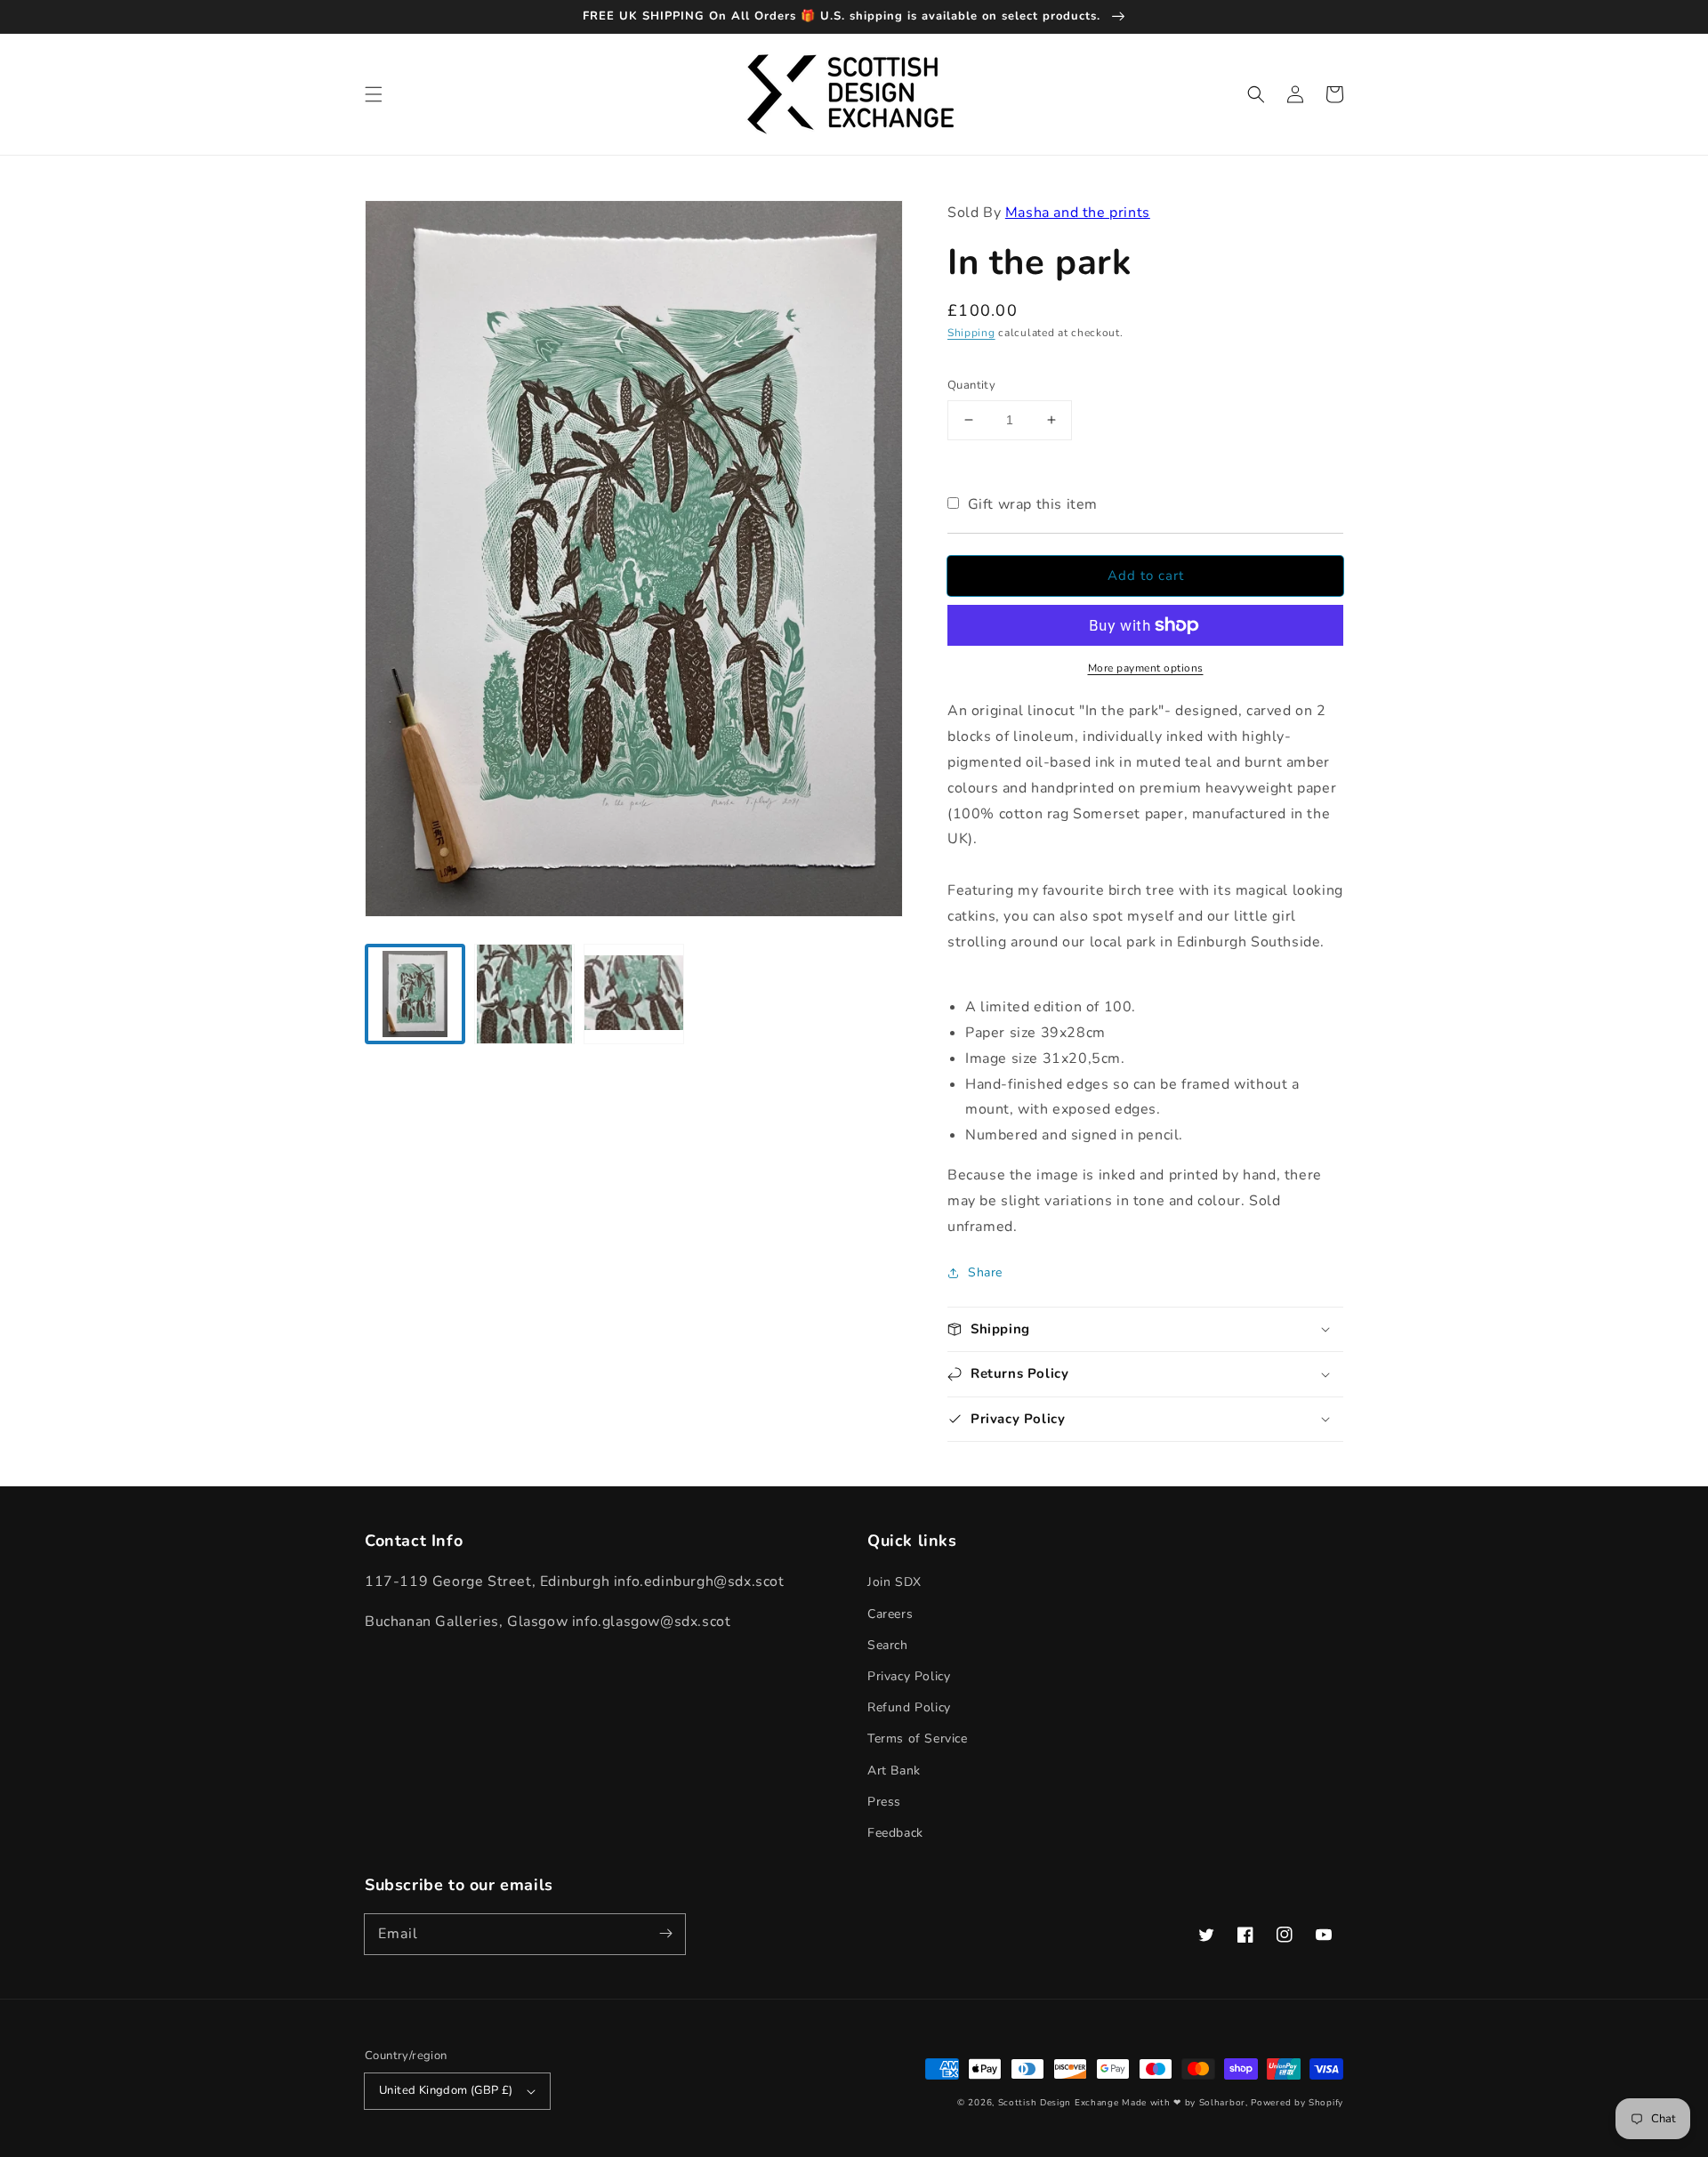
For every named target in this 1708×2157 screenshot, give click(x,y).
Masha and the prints (1078, 213)
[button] (374, 94)
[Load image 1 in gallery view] (415, 994)
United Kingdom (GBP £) (446, 2090)
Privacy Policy (909, 1676)
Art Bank (894, 1771)
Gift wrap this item (1033, 504)
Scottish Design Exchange (1059, 2103)
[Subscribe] (665, 1934)
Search (888, 1645)
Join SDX (894, 1582)
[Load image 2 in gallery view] (524, 994)
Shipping (971, 333)
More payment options (1146, 668)
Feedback (895, 1833)
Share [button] (985, 1272)
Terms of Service (918, 1738)
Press (884, 1802)
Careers (890, 1614)
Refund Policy (909, 1707)
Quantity (971, 385)
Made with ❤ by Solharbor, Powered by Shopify (1233, 2103)
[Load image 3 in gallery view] (634, 994)
